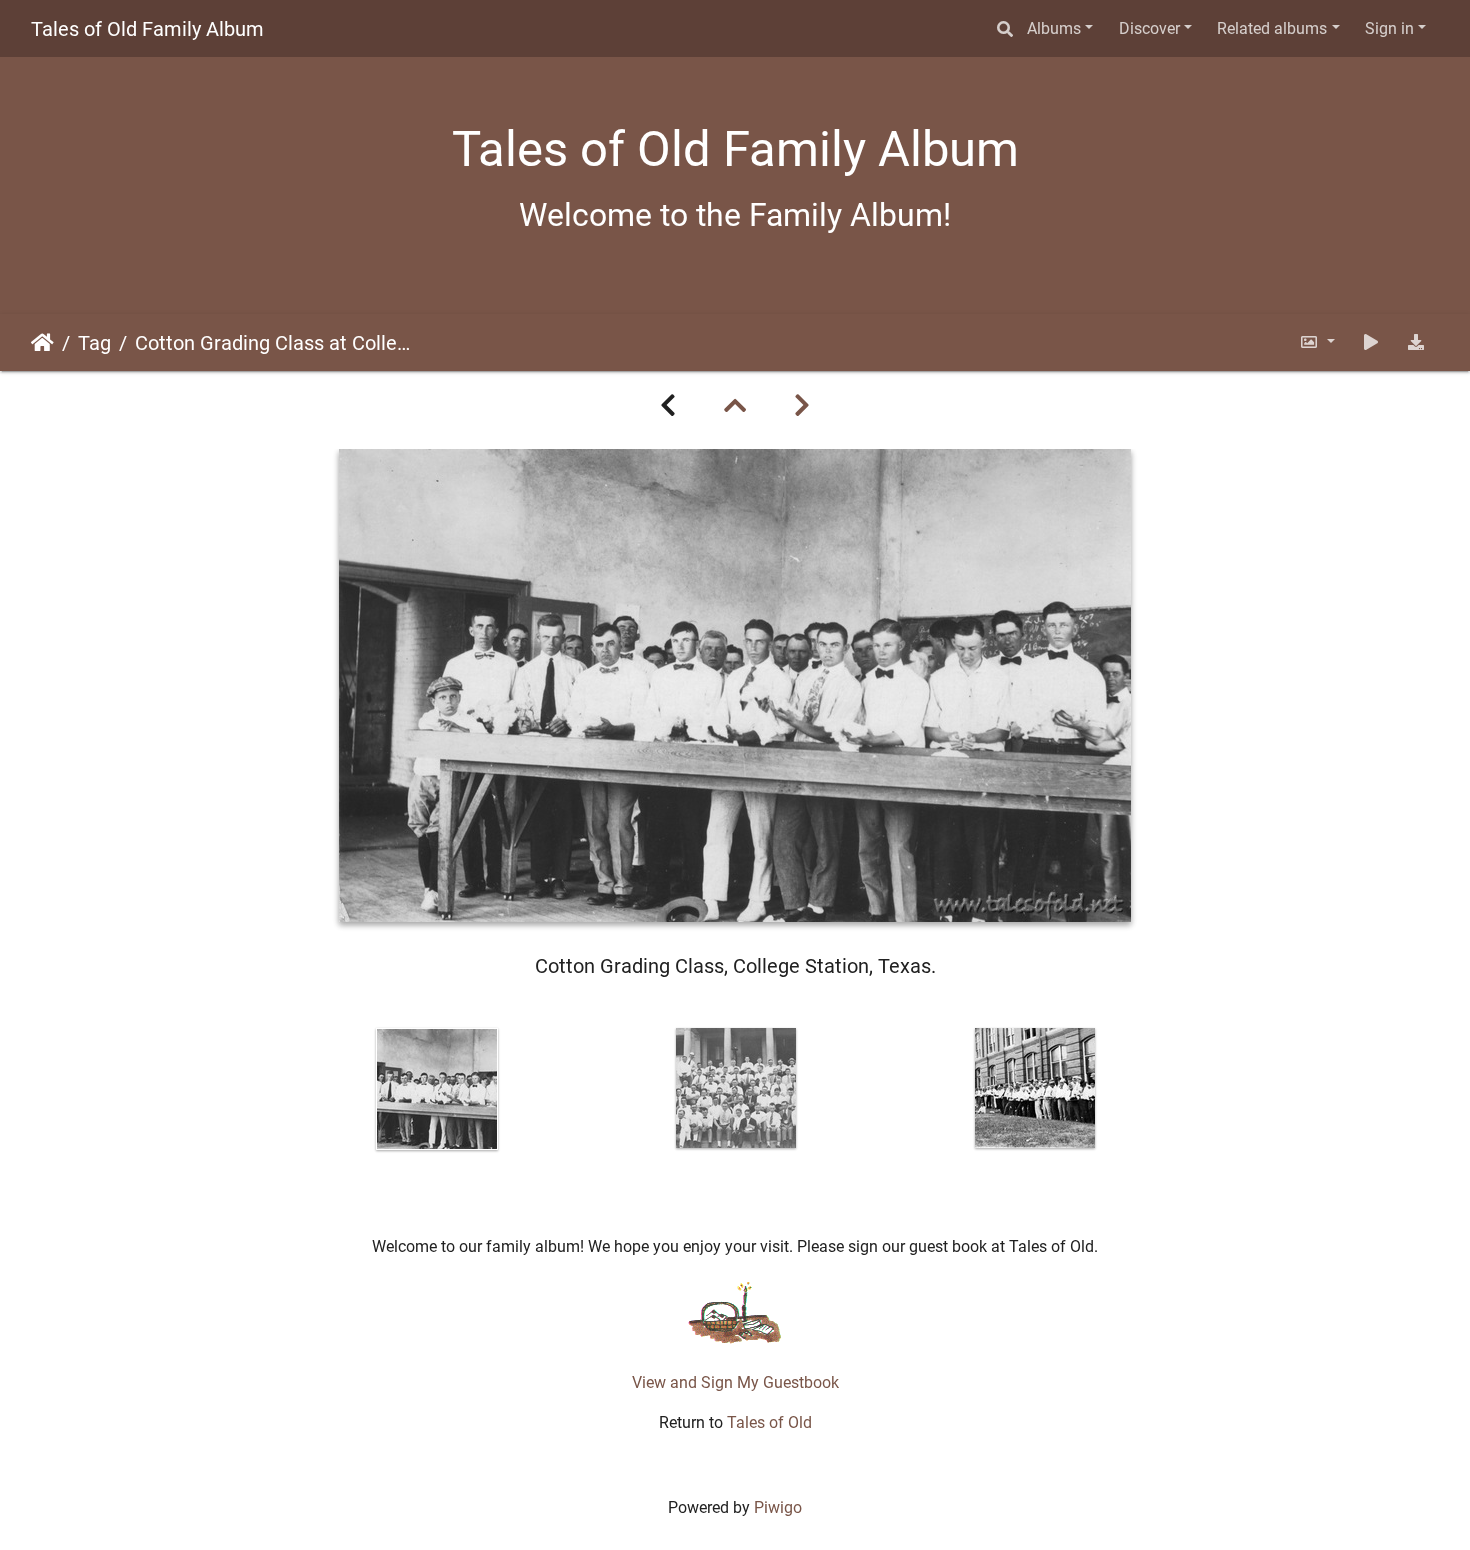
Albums (1054, 28)
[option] (437, 1089)
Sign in (1389, 28)
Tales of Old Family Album (147, 29)
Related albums (1272, 28)
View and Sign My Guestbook (735, 1382)
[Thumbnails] (735, 406)
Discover (1149, 28)
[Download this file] (1416, 342)
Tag (94, 343)
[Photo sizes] (1317, 342)
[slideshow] (1371, 342)
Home (42, 343)
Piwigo (778, 1507)
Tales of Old (769, 1422)
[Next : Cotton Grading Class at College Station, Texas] (802, 406)
